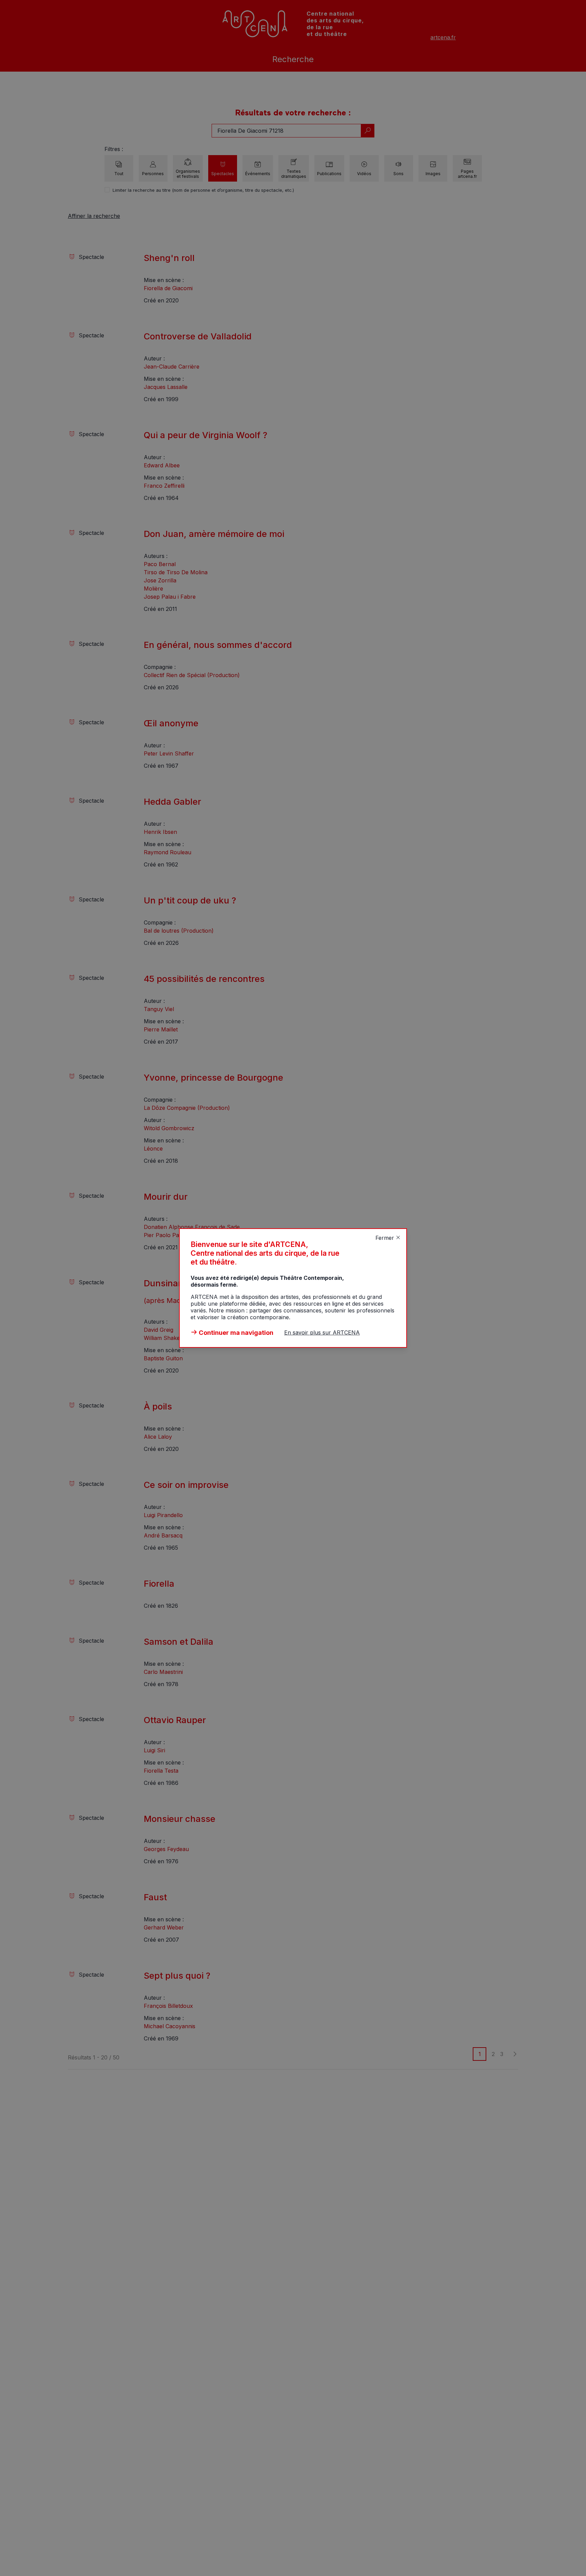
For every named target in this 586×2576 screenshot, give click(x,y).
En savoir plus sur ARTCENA (322, 1332)
